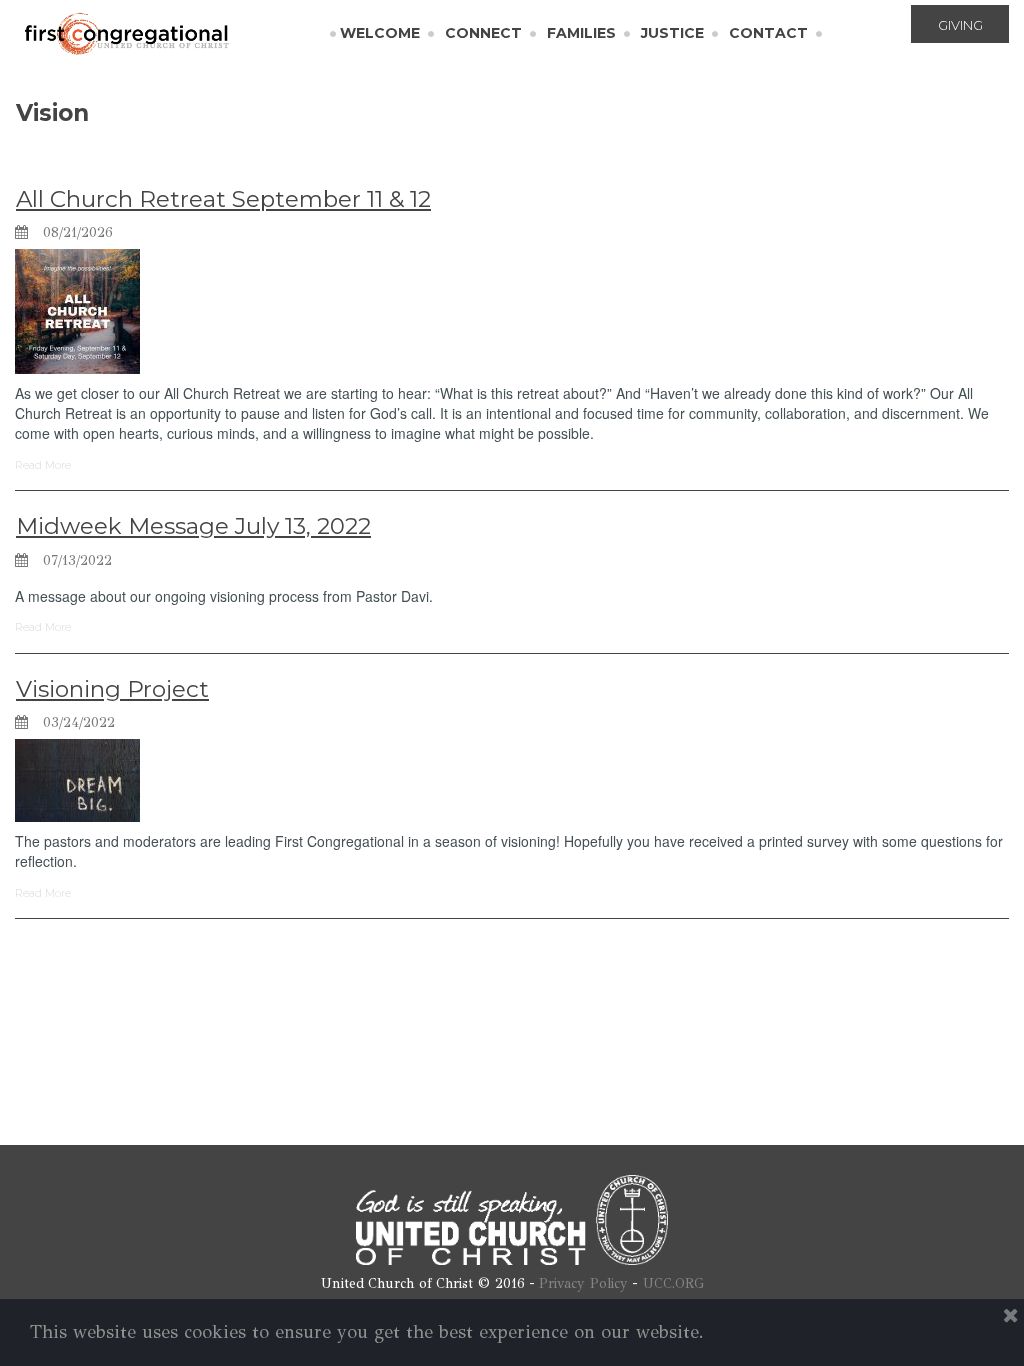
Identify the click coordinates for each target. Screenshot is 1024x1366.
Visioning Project (112, 689)
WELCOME (380, 33)
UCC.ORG (673, 1283)
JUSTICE (672, 33)
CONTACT (768, 33)
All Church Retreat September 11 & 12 (223, 199)
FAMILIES (581, 33)
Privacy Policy (583, 1283)
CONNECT (483, 33)
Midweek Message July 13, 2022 (193, 526)
